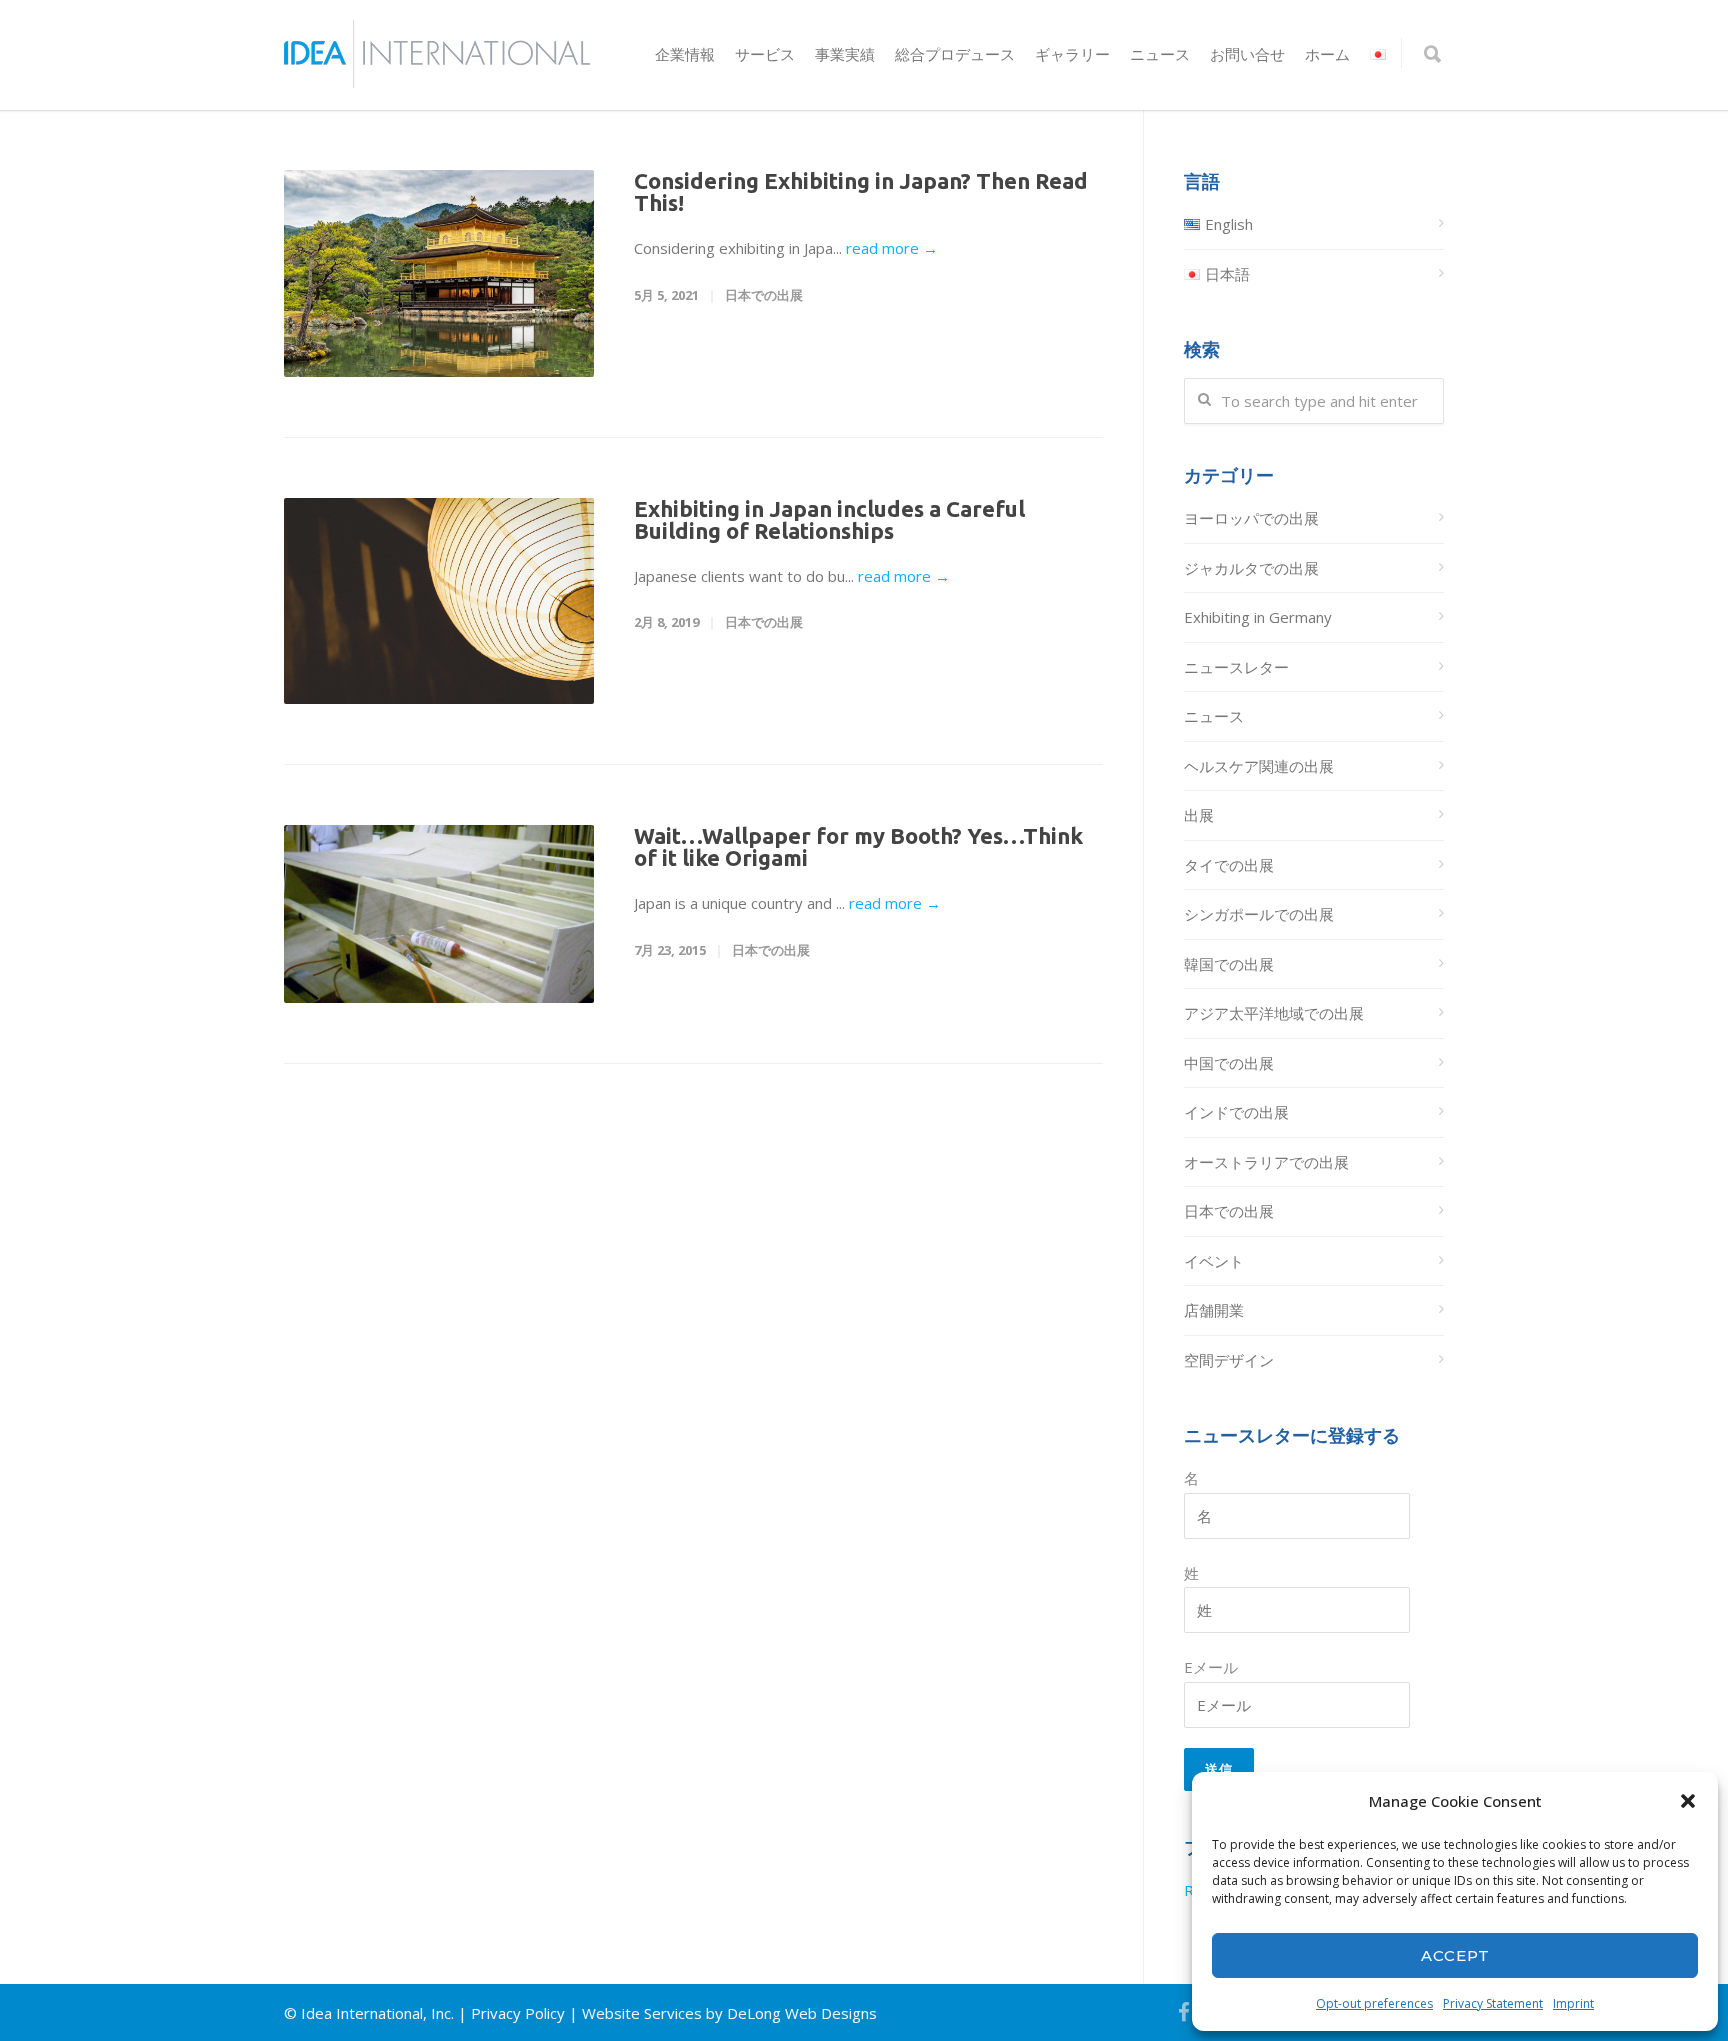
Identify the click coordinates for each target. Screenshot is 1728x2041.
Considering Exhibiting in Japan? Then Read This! (861, 191)
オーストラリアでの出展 (1266, 1162)
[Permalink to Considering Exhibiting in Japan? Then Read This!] (439, 273)
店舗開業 (1214, 1310)
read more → (892, 248)
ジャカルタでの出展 (1251, 568)
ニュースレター (1236, 667)
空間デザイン (1229, 1360)
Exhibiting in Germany (1258, 617)
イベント (1214, 1261)
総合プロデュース (955, 54)
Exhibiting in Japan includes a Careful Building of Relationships (829, 519)
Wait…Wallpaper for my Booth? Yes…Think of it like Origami (858, 846)
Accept (1455, 1955)
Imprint (1573, 2003)
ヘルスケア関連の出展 (1259, 766)
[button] (1688, 1801)
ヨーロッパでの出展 (1251, 518)
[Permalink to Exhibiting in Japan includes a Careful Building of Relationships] (439, 601)
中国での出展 (1229, 1063)
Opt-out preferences (1374, 2003)
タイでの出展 (1229, 865)
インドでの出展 (1236, 1112)
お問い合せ (1247, 54)
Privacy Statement (1493, 2003)
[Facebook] (1184, 2012)
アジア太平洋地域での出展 (1274, 1013)
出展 (1199, 815)
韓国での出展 (1229, 964)
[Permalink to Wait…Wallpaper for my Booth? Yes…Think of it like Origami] (439, 913)
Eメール (1211, 1667)
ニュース (1160, 54)
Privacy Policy (518, 2013)
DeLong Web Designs (802, 2013)
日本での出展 (764, 295)
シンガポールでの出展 (1259, 914)
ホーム (1327, 54)
